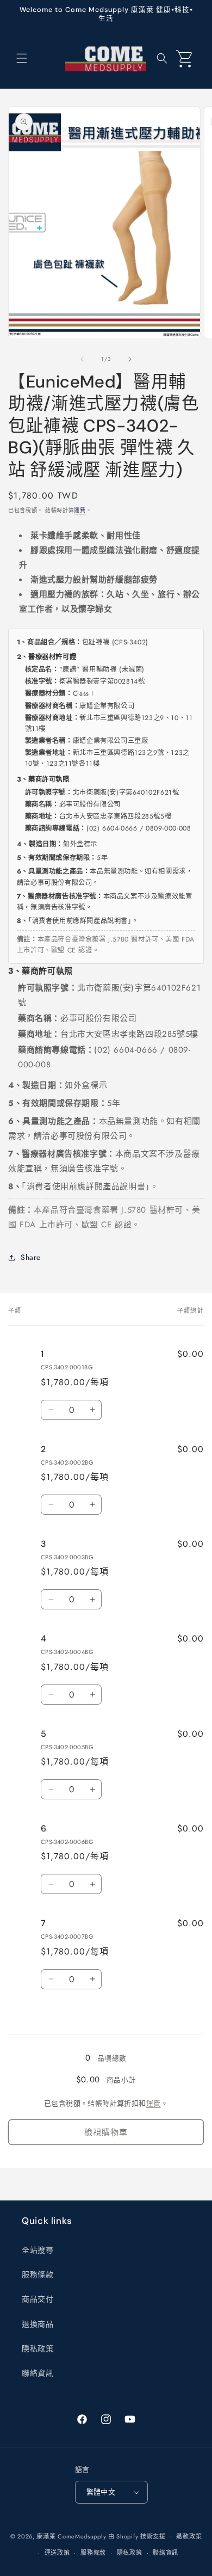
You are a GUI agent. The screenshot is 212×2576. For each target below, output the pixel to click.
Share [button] (31, 1257)
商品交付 (38, 2299)
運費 (80, 510)
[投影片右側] (130, 359)
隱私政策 (38, 2348)
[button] (22, 58)
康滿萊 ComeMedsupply (71, 2536)
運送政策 (57, 2553)
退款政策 (189, 2536)
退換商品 (38, 2324)
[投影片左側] (82, 359)
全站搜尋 (38, 2250)
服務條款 (38, 2274)
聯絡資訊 (38, 2373)
